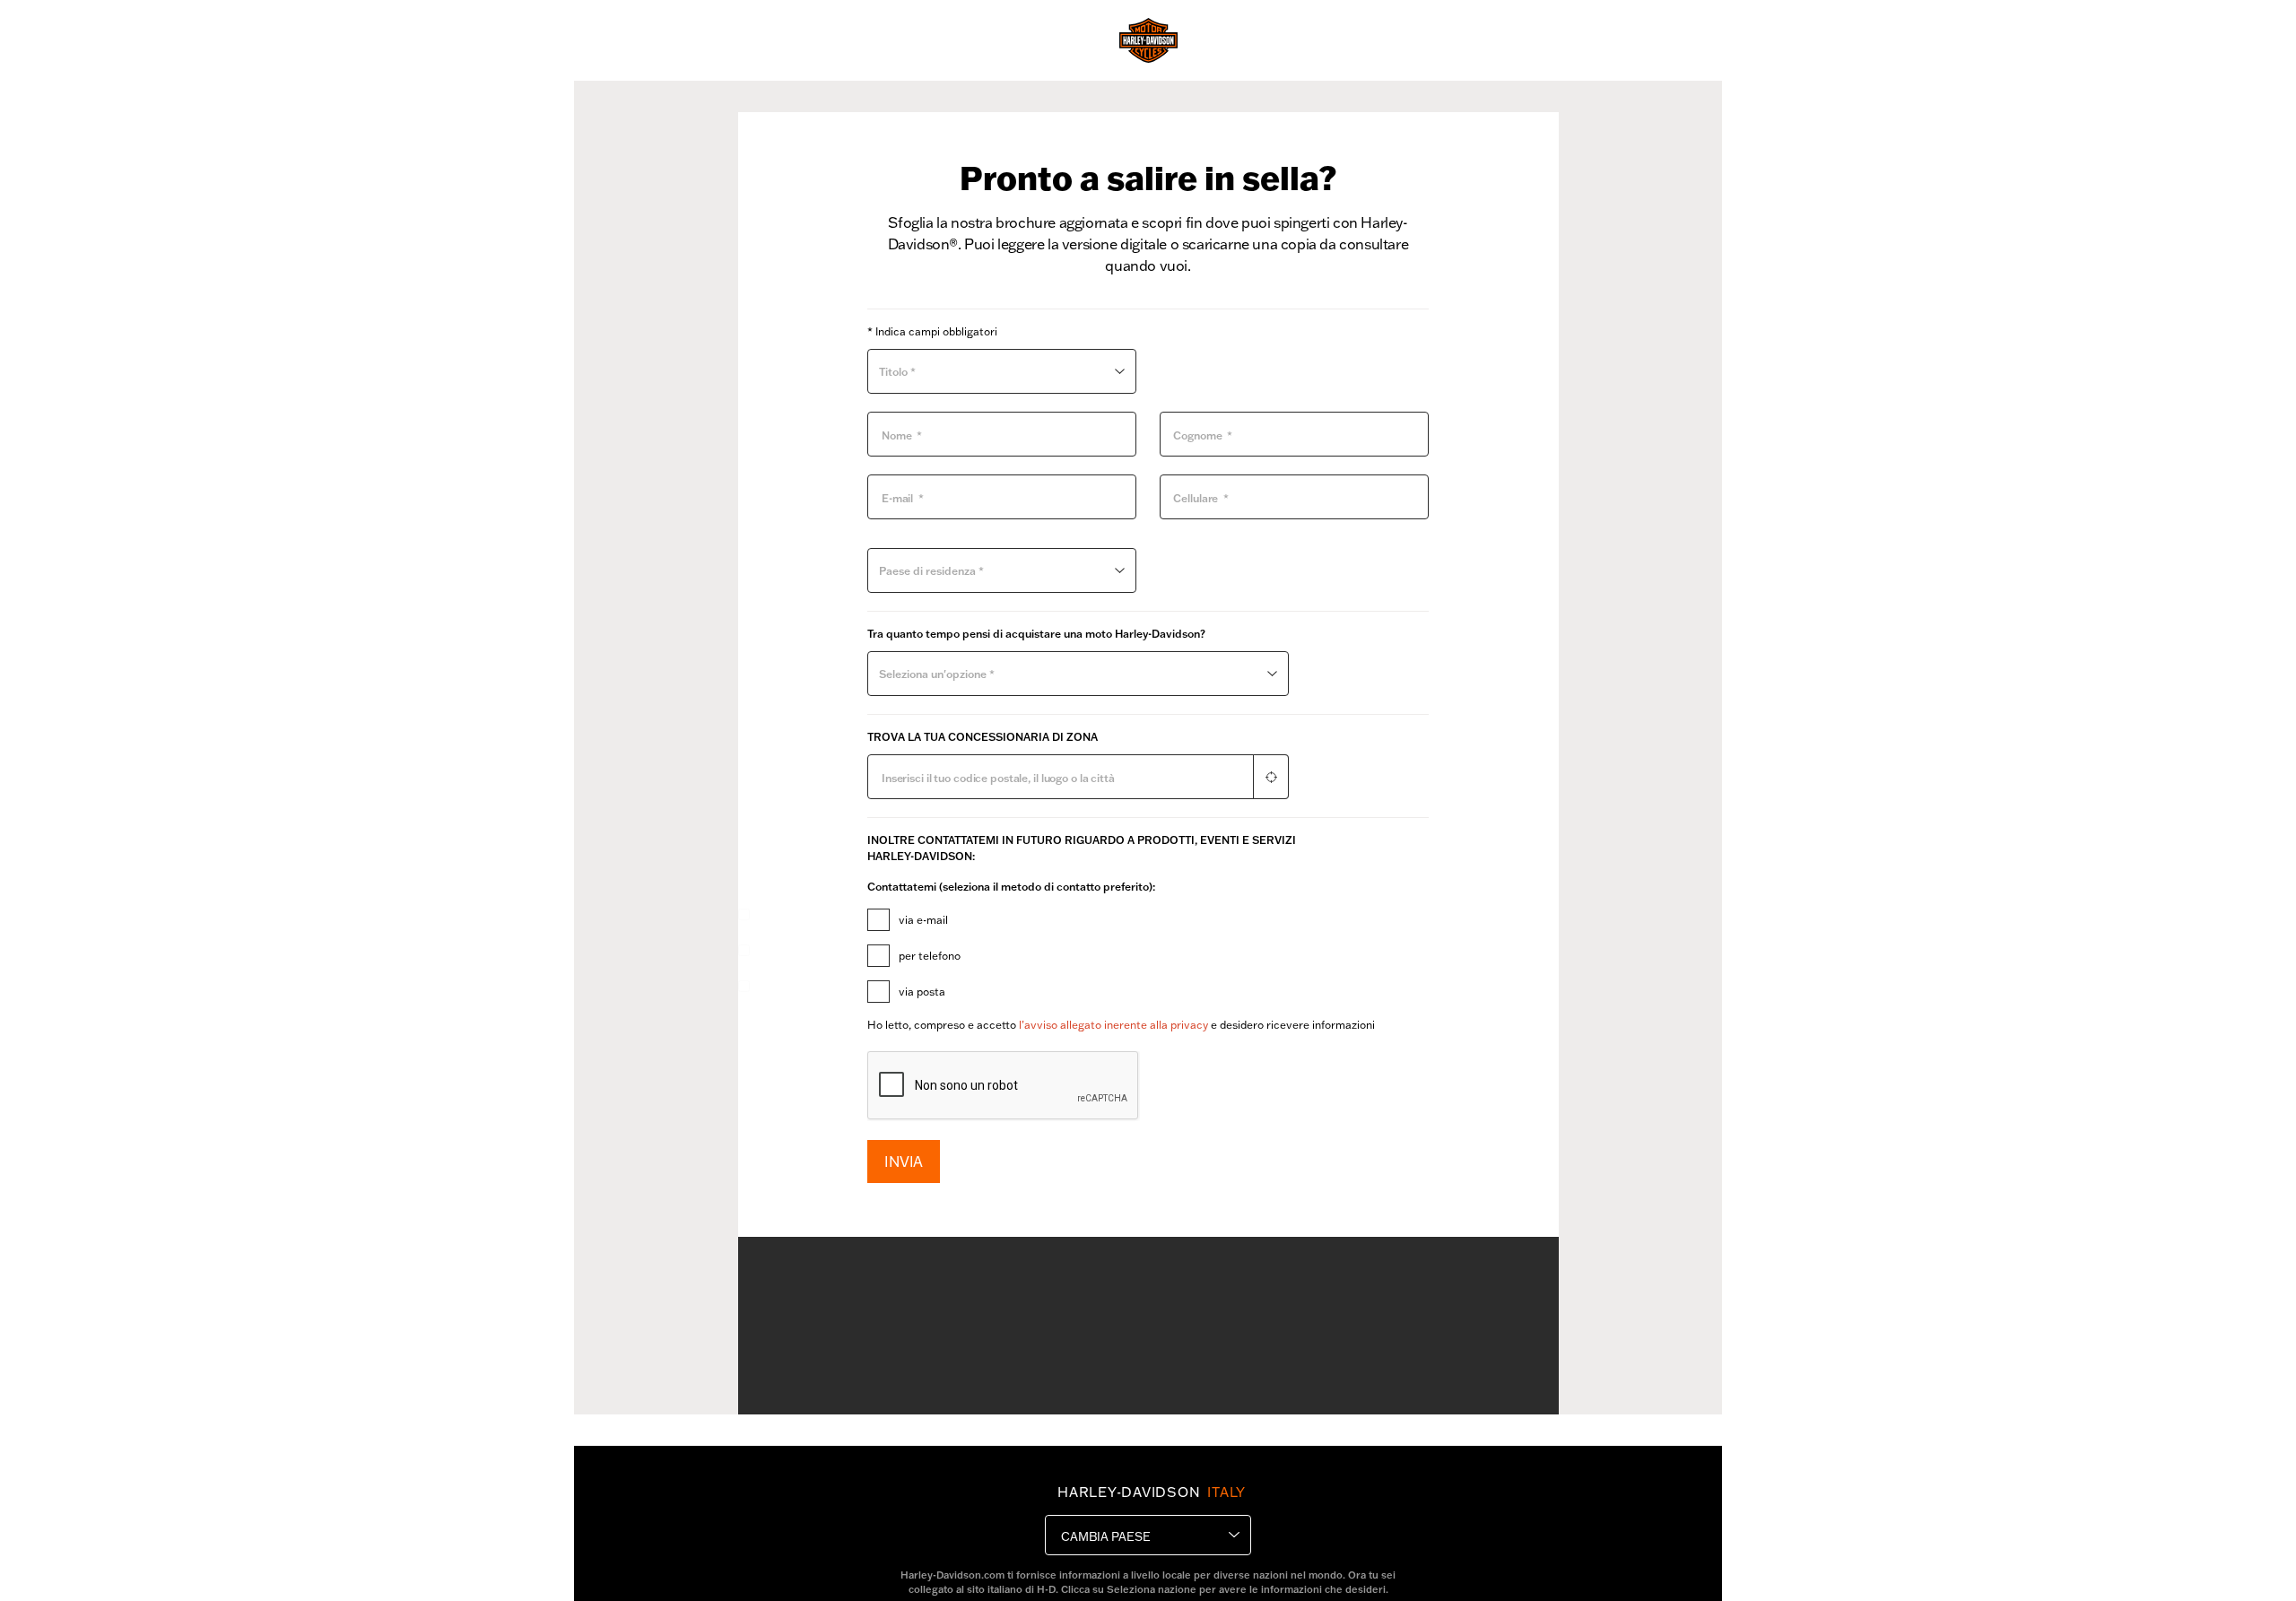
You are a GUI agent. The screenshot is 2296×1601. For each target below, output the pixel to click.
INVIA (904, 1161)
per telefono (930, 956)
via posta (922, 992)
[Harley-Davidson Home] (1148, 40)
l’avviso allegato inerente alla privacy (1113, 1025)
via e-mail (923, 920)
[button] (1271, 777)
